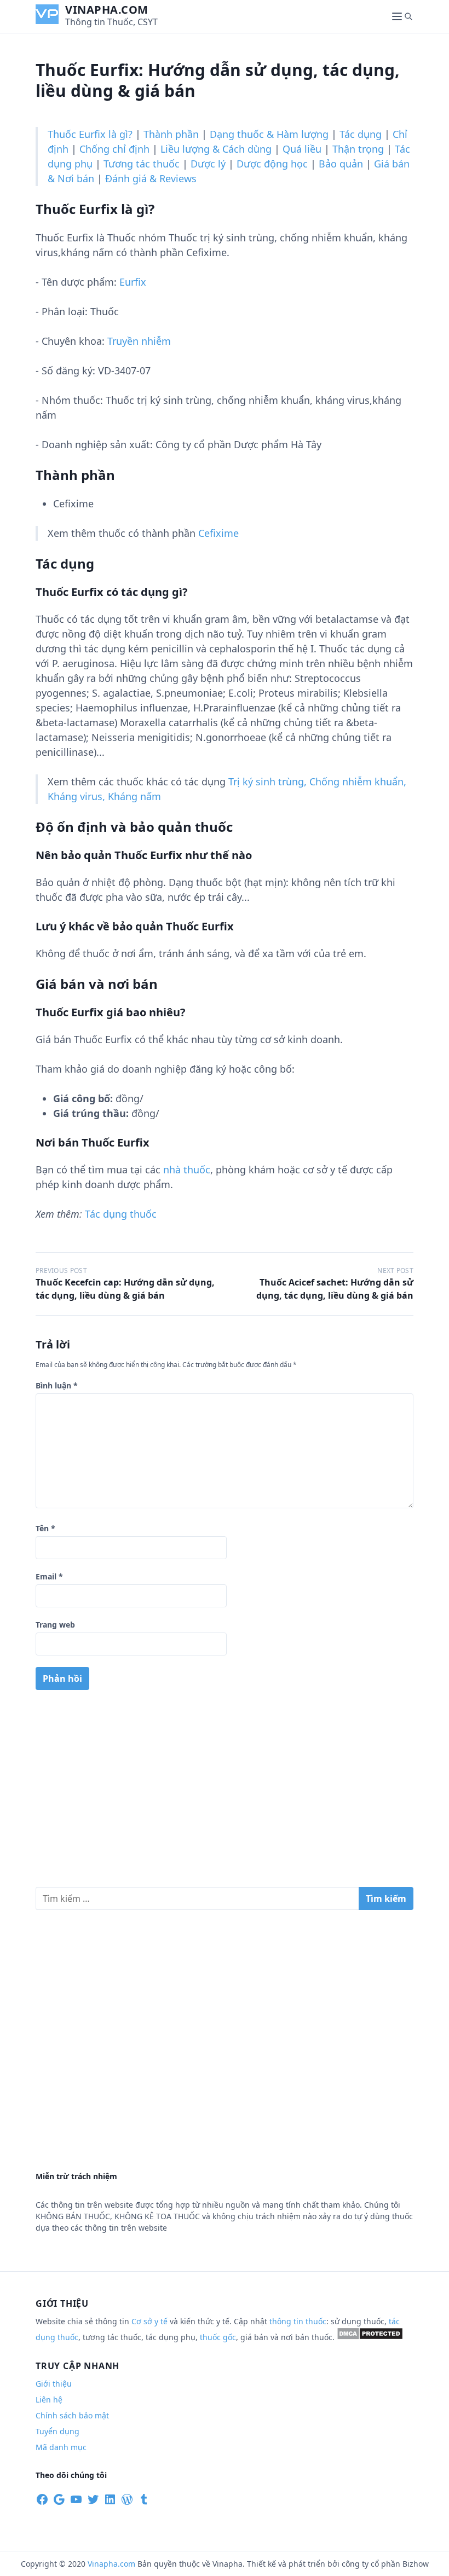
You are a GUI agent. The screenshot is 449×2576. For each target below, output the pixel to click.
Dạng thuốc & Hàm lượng (269, 134)
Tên (45, 1528)
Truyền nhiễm (139, 341)
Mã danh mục (61, 2447)
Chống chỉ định (114, 149)
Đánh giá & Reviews (151, 178)
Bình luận (57, 1385)
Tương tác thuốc (142, 164)
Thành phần (171, 134)
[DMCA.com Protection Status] (370, 2337)
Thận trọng (358, 149)
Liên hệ (49, 2400)
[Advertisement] (225, 1793)
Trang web (55, 1625)
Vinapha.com (107, 10)
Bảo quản (341, 164)
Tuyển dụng (57, 2431)
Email (49, 1576)
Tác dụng (361, 134)
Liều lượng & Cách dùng (216, 149)
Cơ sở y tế (151, 2321)
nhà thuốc (187, 1170)
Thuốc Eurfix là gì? (90, 134)
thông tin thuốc (298, 2321)
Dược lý (208, 164)
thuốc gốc (218, 2337)
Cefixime (218, 533)
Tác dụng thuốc (121, 1214)
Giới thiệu (54, 2384)
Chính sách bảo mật (72, 2415)
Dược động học (272, 164)
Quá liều (302, 149)
